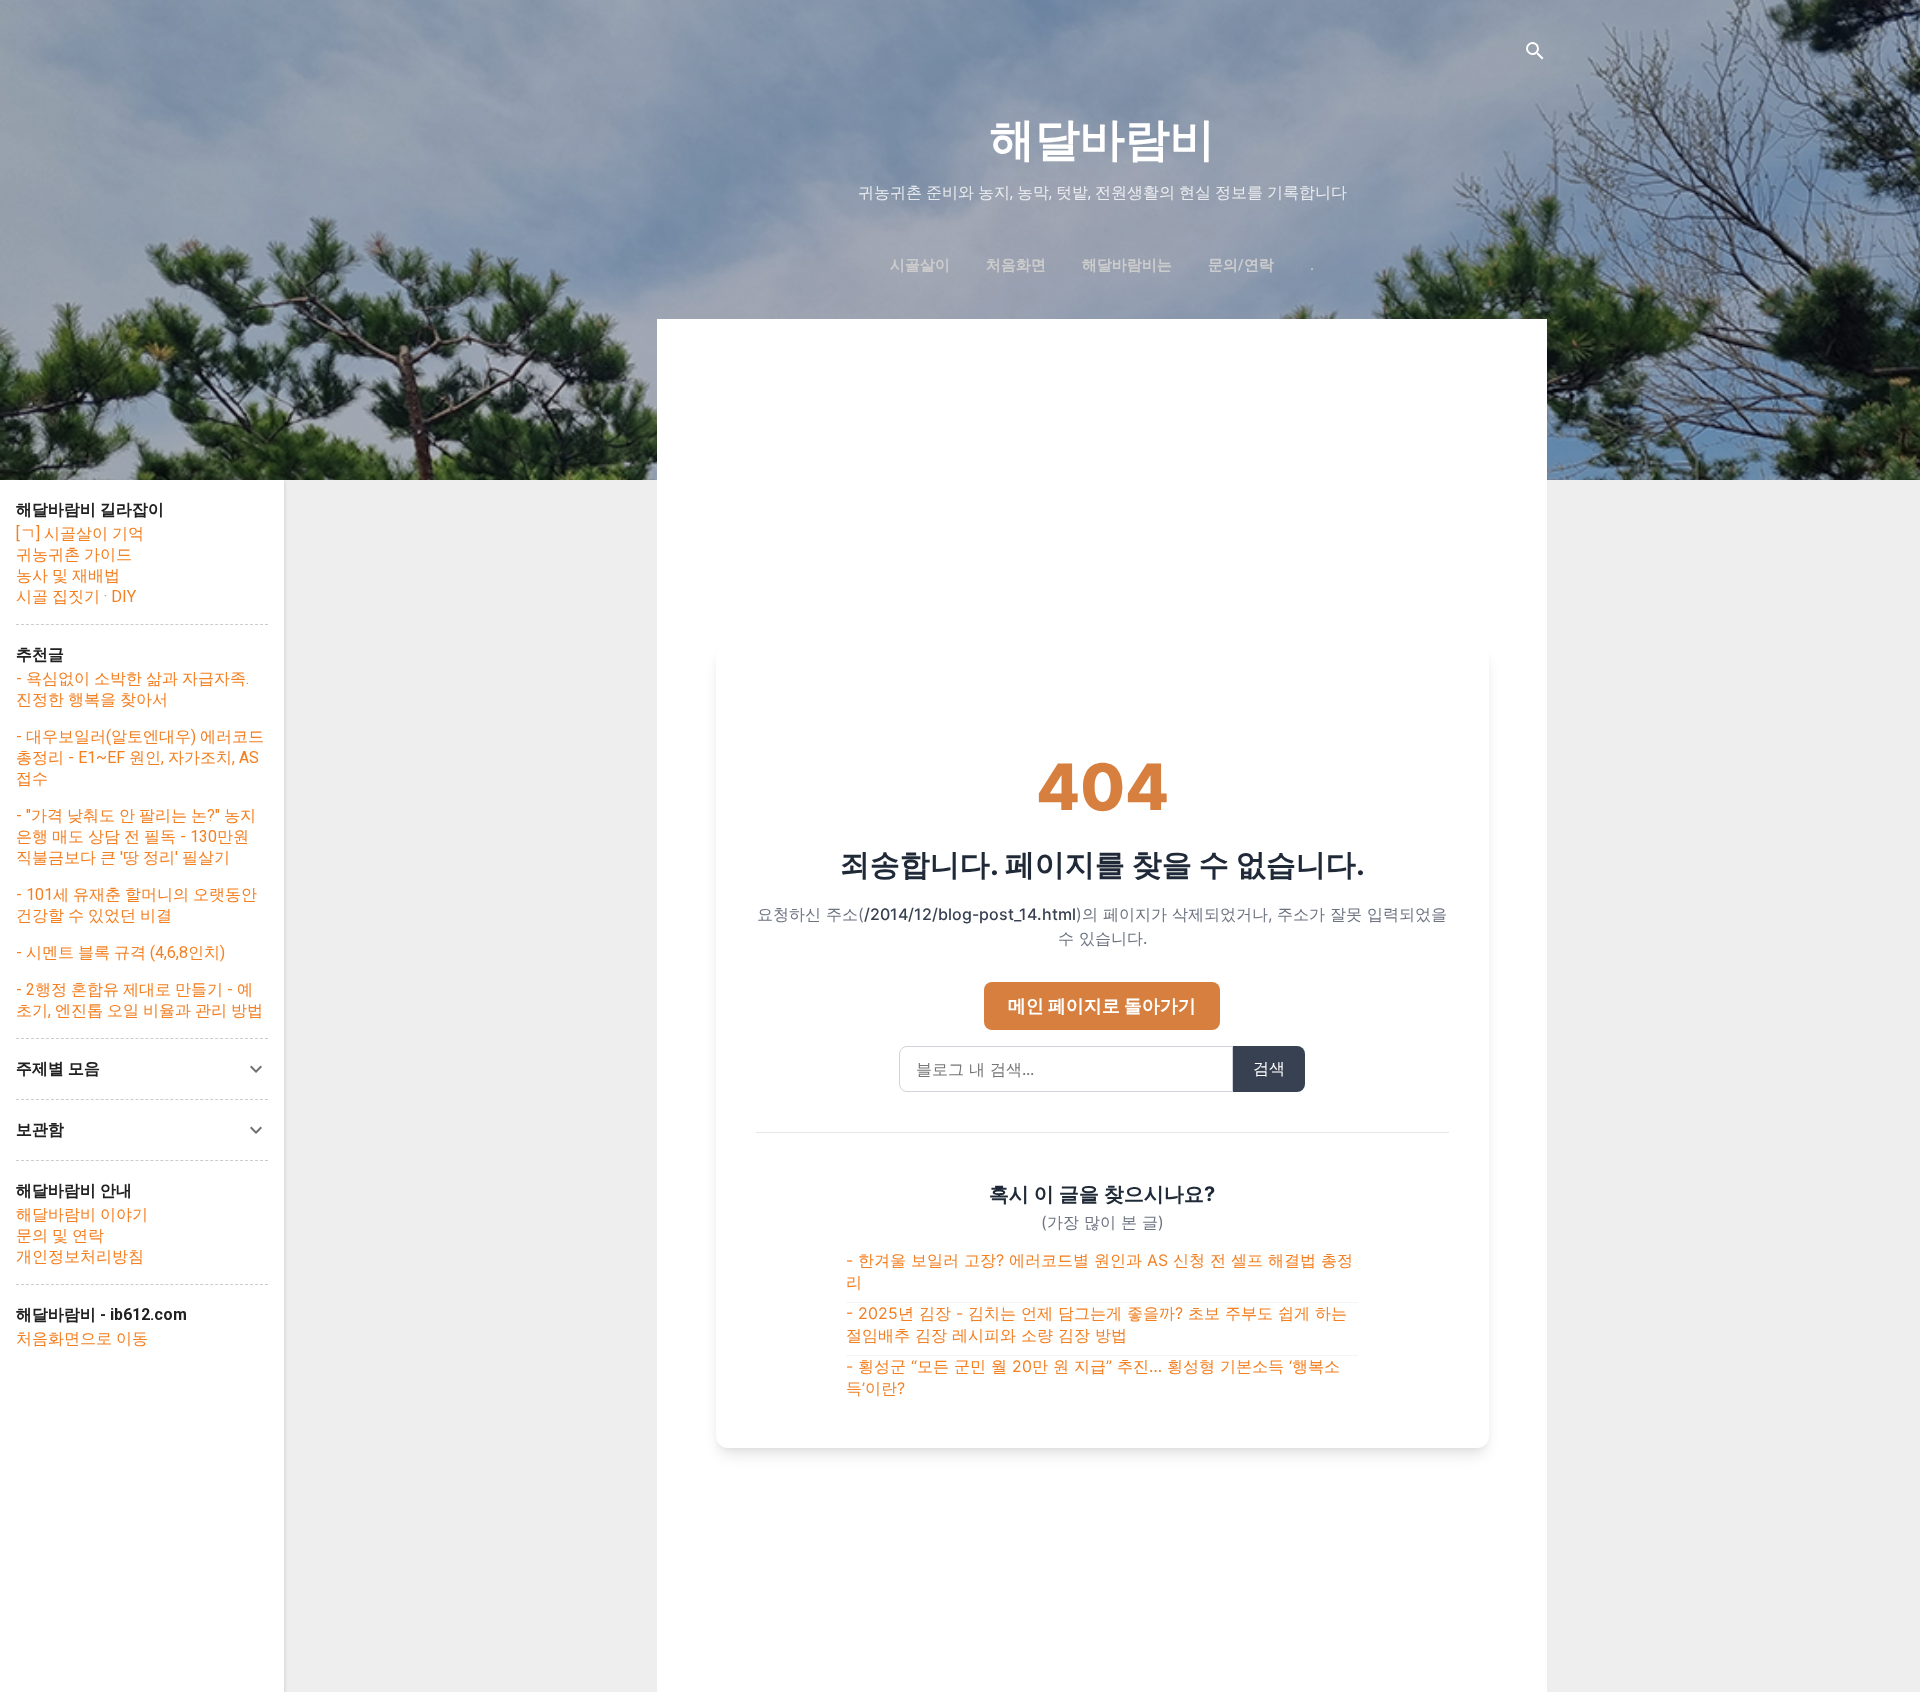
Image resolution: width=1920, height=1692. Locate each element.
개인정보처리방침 (80, 1256)
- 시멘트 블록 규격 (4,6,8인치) (120, 952)
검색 (1269, 1068)
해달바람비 (1102, 139)
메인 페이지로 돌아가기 (1102, 1005)
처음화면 (1016, 265)
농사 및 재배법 (68, 575)
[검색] (1535, 54)
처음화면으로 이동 (82, 1338)
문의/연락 (1241, 265)
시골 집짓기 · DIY (76, 596)
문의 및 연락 (60, 1235)
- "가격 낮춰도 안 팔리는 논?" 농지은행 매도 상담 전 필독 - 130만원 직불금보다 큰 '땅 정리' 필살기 (136, 836)
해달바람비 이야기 (82, 1214)
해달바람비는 (1127, 265)
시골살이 (920, 265)
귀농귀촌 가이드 (74, 554)
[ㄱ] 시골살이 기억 (80, 533)
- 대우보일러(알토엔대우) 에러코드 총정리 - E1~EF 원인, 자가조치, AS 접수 (140, 757)
